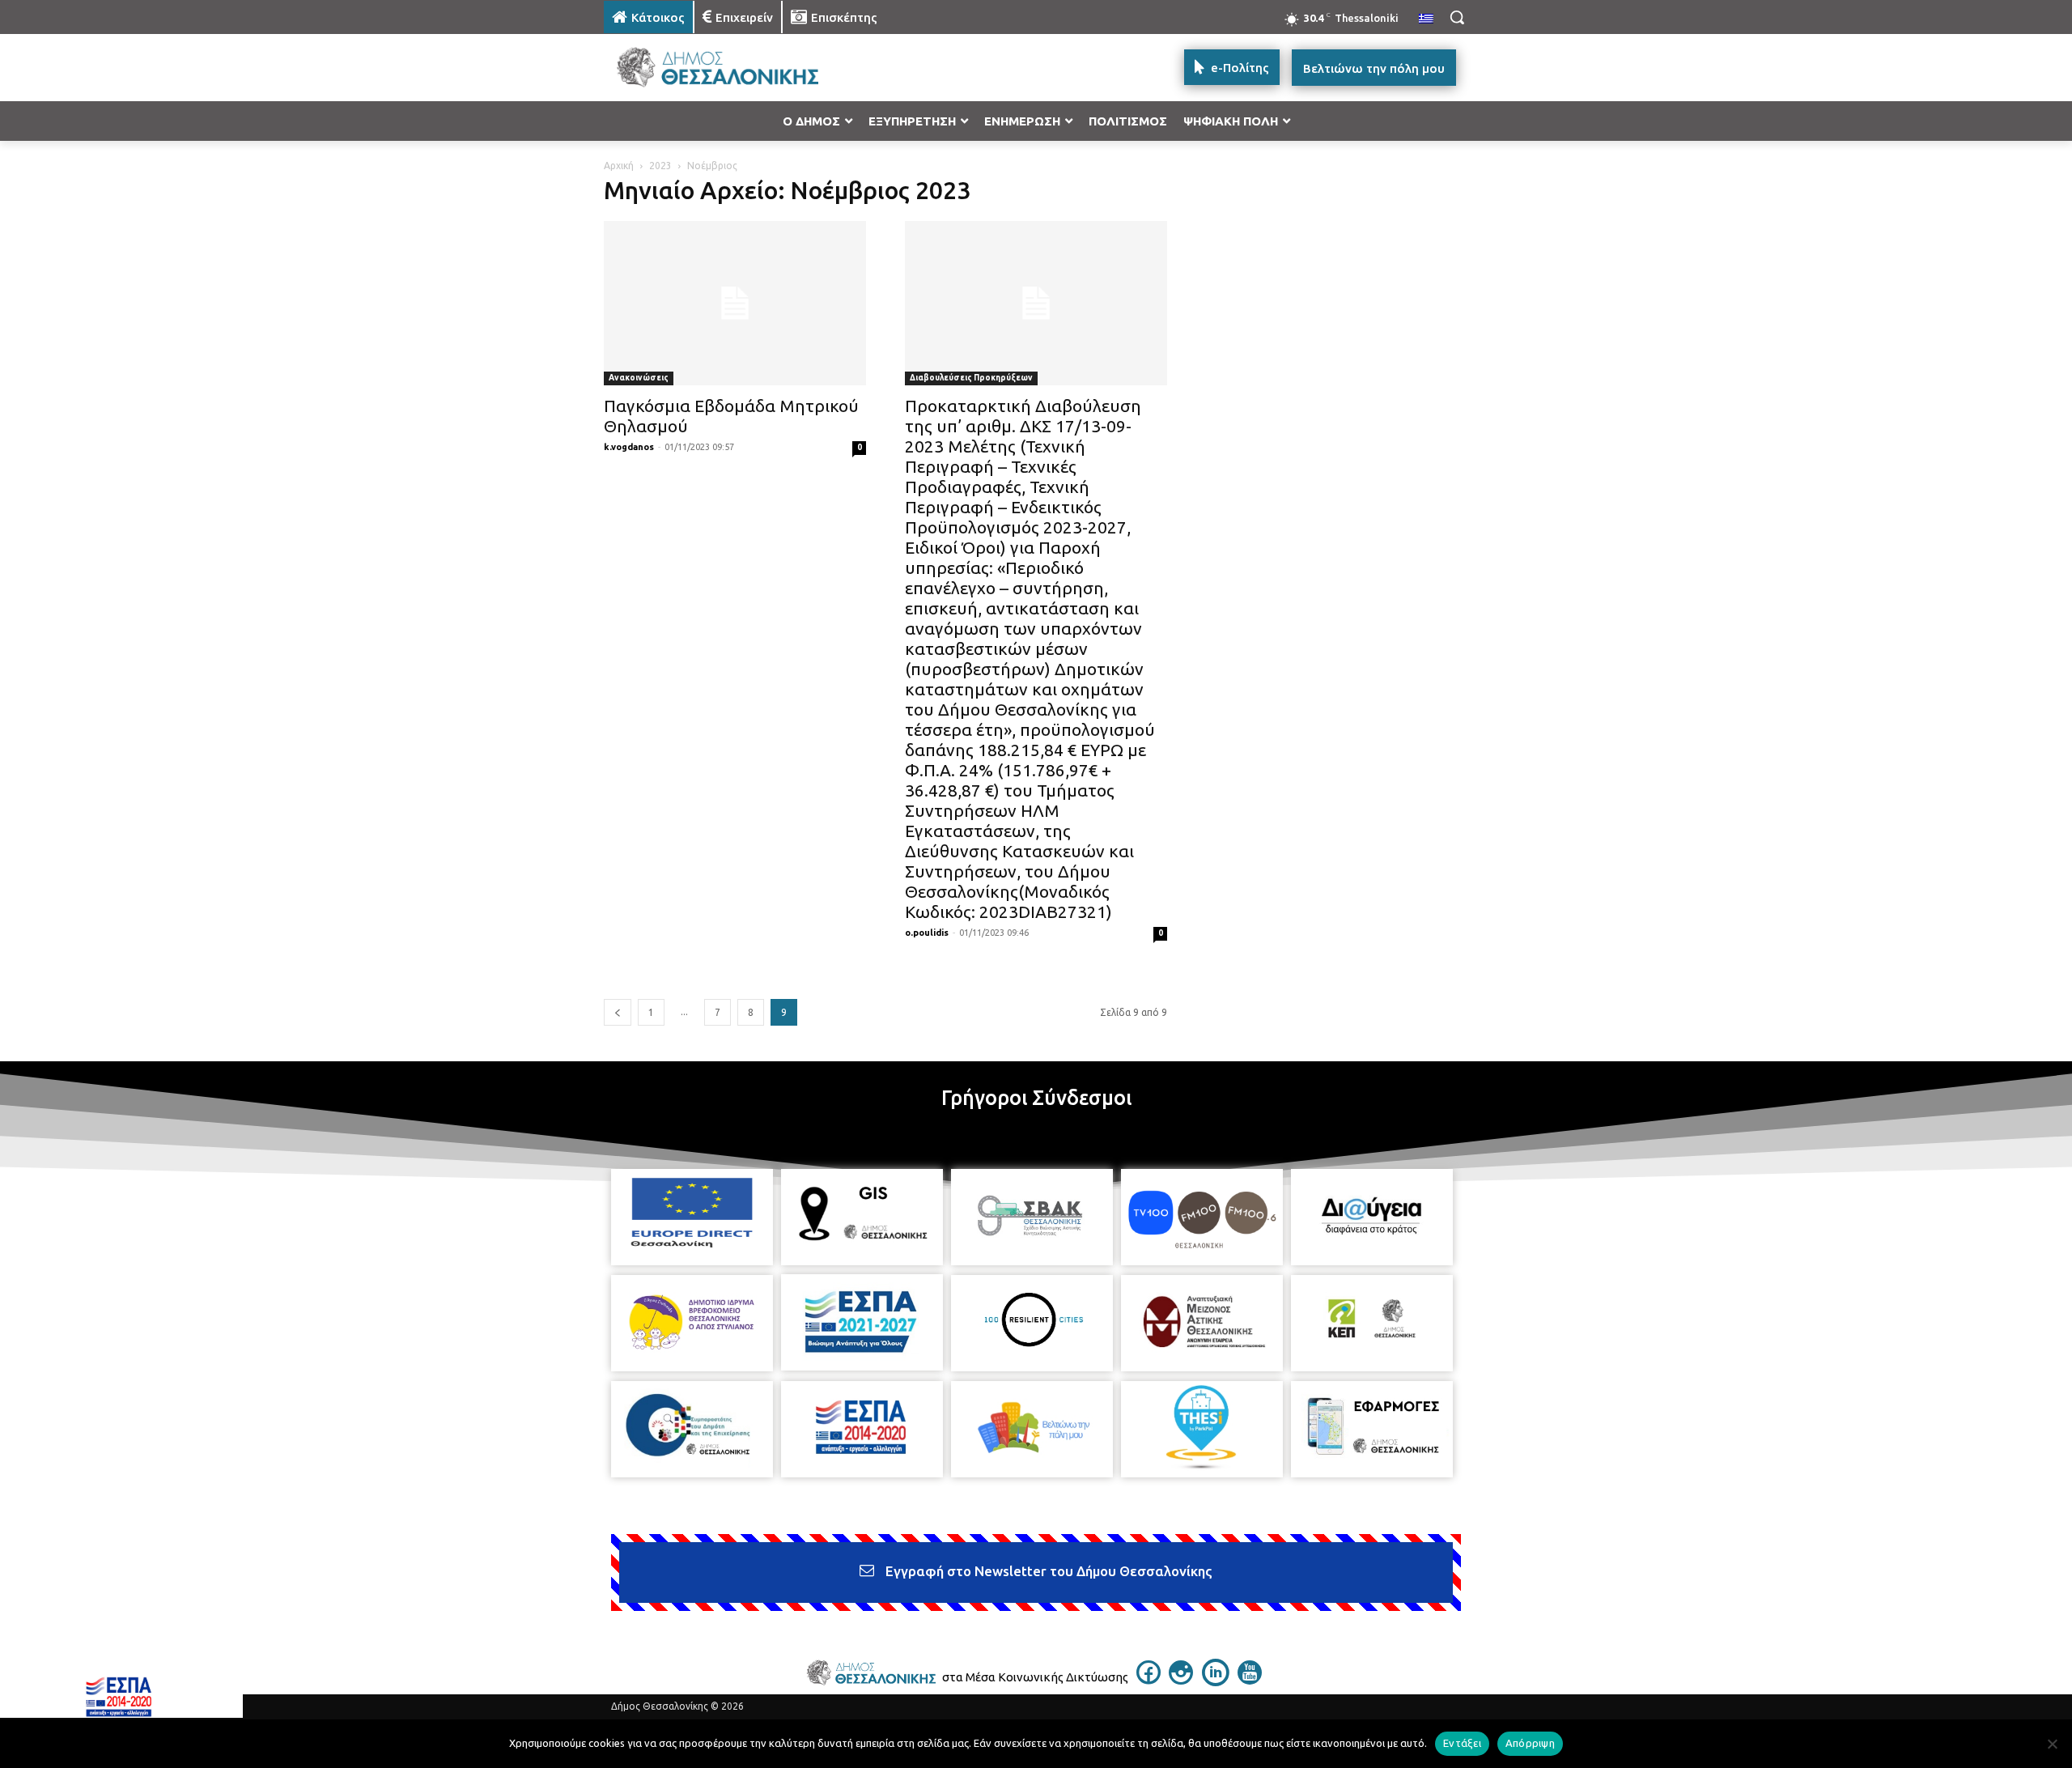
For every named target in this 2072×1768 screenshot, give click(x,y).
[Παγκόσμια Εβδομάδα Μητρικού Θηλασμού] (735, 303)
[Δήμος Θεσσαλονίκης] (733, 68)
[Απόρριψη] (2052, 1744)
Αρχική (619, 166)
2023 (660, 166)
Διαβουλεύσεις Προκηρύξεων (971, 378)
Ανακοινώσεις (639, 378)
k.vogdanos (629, 447)
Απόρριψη (1530, 1743)
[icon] (1149, 1680)
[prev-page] (618, 1012)
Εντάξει (1462, 1743)
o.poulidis (927, 933)
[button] (1457, 17)
